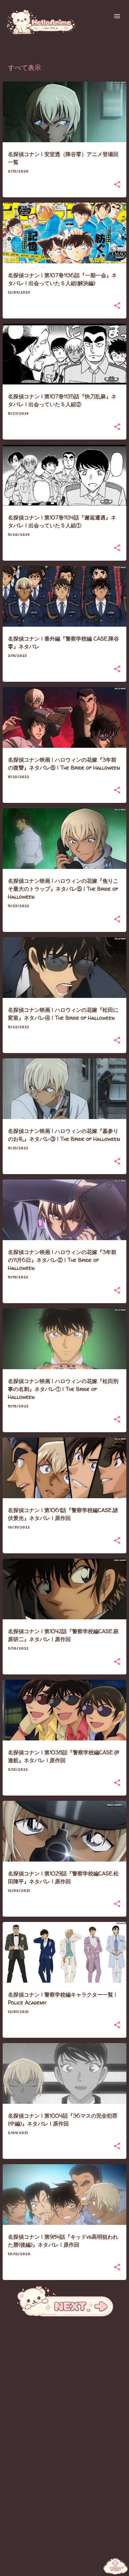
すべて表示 (24, 69)
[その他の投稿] (65, 2316)
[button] (117, 185)
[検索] (104, 16)
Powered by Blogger (69, 2567)
